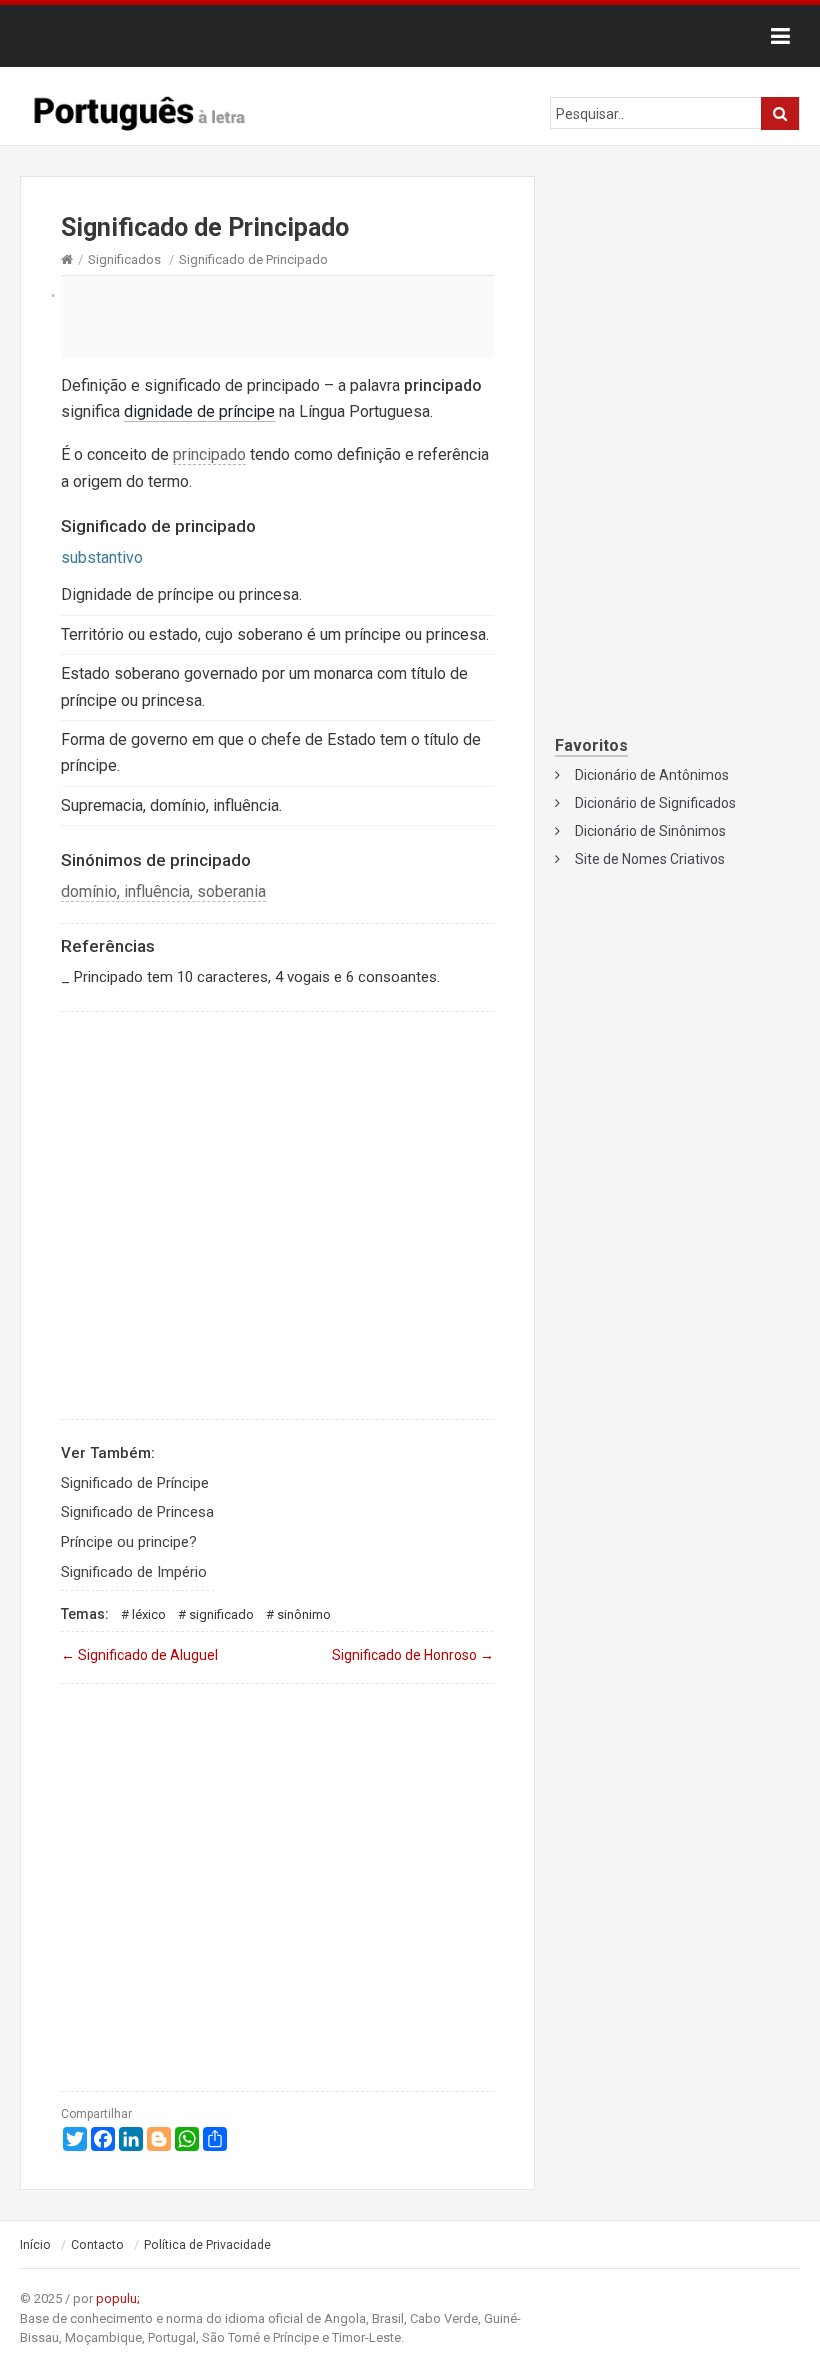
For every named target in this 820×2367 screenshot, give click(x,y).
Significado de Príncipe (135, 1483)
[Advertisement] (277, 316)
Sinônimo (304, 1614)
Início (35, 2245)
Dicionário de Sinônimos (650, 831)
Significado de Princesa (137, 1512)
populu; (118, 2298)
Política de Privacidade (207, 2245)
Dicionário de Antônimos (652, 775)
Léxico (149, 1614)
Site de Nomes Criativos (650, 859)
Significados (124, 259)
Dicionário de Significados (655, 803)
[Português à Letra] (140, 109)
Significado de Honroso (413, 1655)
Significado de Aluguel (139, 1655)
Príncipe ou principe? (129, 1542)
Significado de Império (134, 1572)
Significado (221, 1614)
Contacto (97, 2245)
